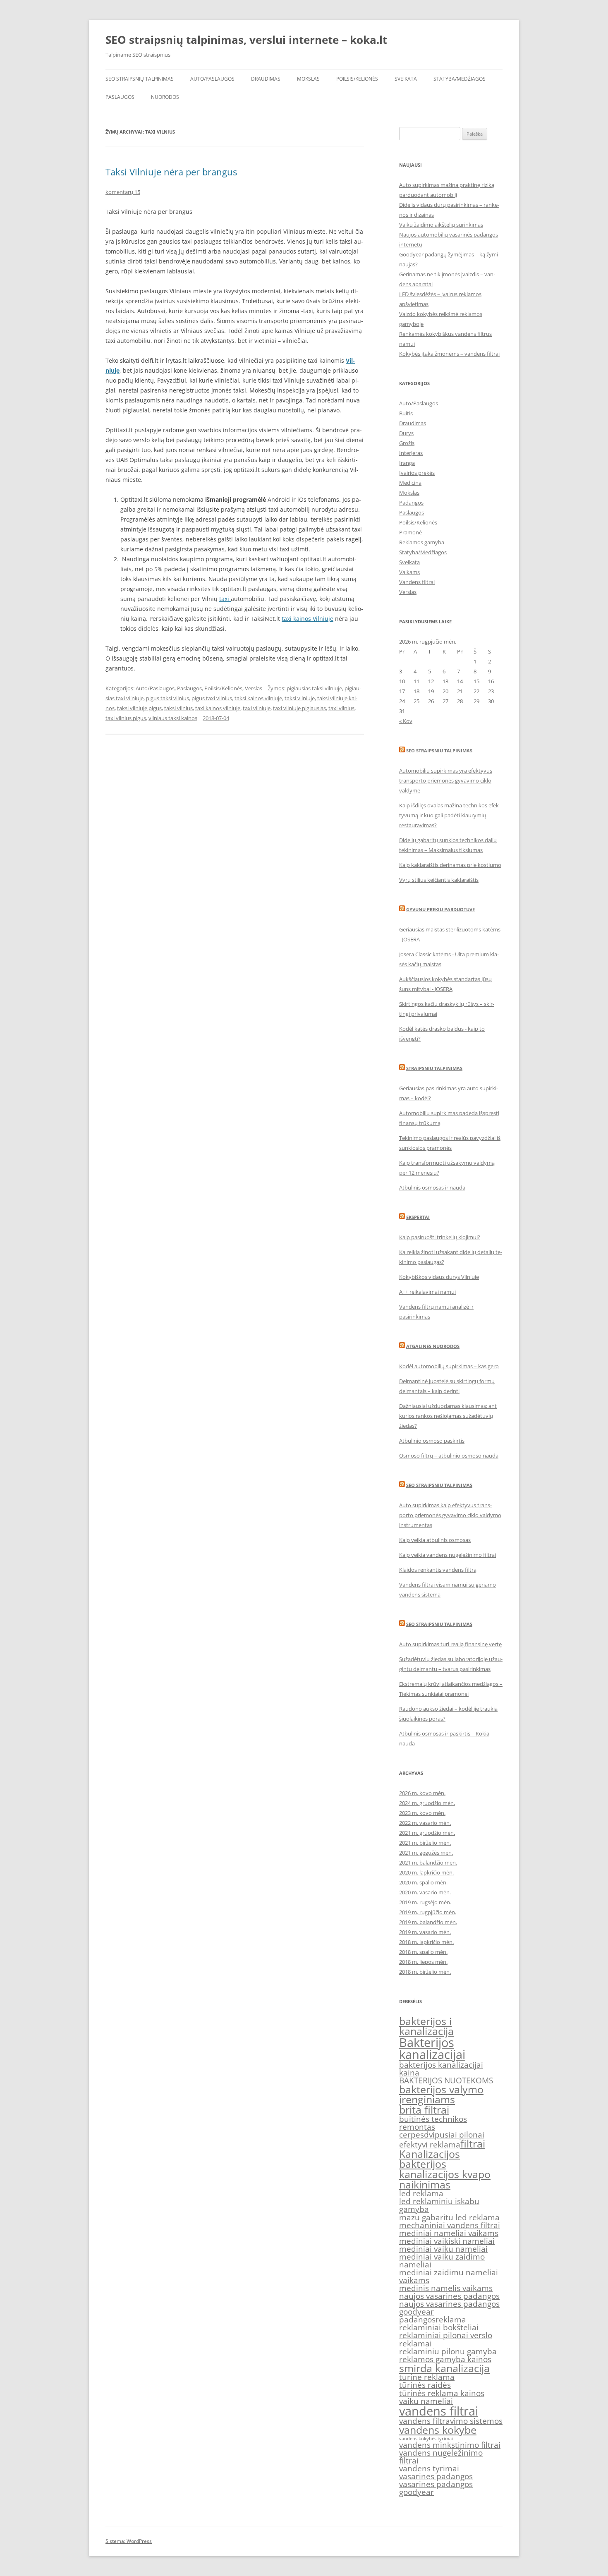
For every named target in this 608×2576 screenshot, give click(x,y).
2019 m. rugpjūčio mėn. (428, 1912)
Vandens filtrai (417, 582)
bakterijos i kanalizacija (426, 2026)
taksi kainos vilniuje (258, 698)
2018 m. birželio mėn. (425, 1972)
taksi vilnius (178, 708)
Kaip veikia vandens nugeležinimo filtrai (448, 1555)
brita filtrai (424, 2110)
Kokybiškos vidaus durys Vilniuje (439, 1277)
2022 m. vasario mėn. (425, 1823)
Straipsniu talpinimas (434, 1068)
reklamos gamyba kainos (445, 2359)
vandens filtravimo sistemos (451, 2421)
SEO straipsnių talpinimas (140, 79)
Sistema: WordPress (129, 2541)
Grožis (407, 443)
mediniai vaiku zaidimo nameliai (442, 2261)
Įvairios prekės (417, 473)
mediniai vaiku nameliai (443, 2249)
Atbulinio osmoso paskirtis (432, 1441)
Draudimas (266, 79)
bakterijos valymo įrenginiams (441, 2095)
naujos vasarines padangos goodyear (449, 2308)
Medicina (410, 483)
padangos (417, 2320)
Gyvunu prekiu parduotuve (440, 909)
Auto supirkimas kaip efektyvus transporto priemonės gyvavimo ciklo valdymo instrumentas (450, 1515)
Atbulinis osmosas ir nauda (432, 1187)
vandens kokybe (438, 2430)
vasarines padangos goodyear (436, 2488)
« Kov (406, 721)
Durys (406, 433)
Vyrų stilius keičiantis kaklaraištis (439, 880)
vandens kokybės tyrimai (426, 2439)
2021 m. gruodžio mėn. (427, 1833)
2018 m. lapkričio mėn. (426, 1942)
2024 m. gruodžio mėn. (427, 1803)
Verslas (254, 688)
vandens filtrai (439, 2411)
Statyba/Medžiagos (460, 79)
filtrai (473, 2144)
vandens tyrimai (429, 2468)
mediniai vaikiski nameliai (447, 2241)
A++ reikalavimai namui (427, 1292)
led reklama (421, 2193)
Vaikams (409, 572)
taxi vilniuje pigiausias (299, 708)
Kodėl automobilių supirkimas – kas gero (449, 1366)
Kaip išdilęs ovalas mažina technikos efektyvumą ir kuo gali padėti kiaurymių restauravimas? (450, 815)
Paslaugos (120, 97)
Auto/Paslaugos (212, 79)
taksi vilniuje (300, 698)
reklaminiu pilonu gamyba (448, 2351)
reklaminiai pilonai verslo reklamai (446, 2339)
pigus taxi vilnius (212, 698)
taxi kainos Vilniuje (308, 619)
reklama (451, 2320)
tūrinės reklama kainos (442, 2393)
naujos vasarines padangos (449, 2296)
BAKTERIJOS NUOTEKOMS (446, 2080)
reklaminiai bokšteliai (439, 2327)
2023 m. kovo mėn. (422, 1813)
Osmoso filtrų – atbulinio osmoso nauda (449, 1456)
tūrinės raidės (425, 2385)
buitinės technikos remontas (433, 2123)
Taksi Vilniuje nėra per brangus (171, 172)
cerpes (412, 2135)
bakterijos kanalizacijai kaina (441, 2069)
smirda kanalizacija (444, 2368)
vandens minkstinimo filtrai (450, 2445)
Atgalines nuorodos (433, 1346)
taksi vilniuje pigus (139, 708)
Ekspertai (418, 1217)
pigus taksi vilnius (168, 698)
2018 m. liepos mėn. (423, 1962)
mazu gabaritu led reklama (449, 2217)
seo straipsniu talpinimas (439, 1485)
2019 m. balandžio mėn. (428, 1922)
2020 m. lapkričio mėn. (426, 1872)
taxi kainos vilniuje (218, 708)
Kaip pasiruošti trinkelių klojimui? (440, 1237)
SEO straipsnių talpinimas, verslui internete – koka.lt (246, 40)
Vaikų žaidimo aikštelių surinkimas (441, 225)
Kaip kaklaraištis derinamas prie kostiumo (450, 865)
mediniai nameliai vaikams (449, 2233)
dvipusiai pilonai (454, 2135)
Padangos (411, 503)
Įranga (407, 463)
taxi (225, 599)
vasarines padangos (436, 2476)
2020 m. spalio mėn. (423, 1882)
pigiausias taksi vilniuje (314, 688)
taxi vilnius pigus (126, 718)
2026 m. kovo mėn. (422, 1793)
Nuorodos (165, 97)
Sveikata (406, 79)
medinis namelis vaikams (446, 2288)
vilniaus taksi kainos (173, 718)
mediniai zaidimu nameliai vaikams (449, 2276)
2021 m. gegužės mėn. (426, 1853)
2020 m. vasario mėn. (425, 1892)
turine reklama (427, 2377)
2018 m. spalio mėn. (423, 1952)
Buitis (406, 413)
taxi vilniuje (257, 708)
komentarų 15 (123, 192)
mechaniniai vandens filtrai (450, 2225)
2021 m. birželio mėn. (425, 1843)
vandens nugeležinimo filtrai (441, 2457)
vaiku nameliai (426, 2401)
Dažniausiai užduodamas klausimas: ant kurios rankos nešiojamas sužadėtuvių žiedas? (448, 1416)
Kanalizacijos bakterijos (430, 2159)
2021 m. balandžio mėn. (428, 1863)
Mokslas (308, 79)
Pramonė (411, 532)
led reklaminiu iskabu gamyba (439, 2205)
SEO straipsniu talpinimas (439, 751)
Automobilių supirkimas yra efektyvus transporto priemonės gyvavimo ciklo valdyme (446, 780)
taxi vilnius (341, 708)
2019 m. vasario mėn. (425, 1932)
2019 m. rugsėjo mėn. (425, 1902)
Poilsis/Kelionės (357, 79)
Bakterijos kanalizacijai (432, 2048)
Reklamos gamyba (422, 542)
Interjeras (411, 453)
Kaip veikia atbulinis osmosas (435, 1540)
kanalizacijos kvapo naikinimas (445, 2179)
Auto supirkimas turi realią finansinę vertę (450, 1644)
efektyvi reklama (430, 2145)
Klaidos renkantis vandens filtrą (438, 1570)
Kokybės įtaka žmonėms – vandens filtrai (449, 354)
